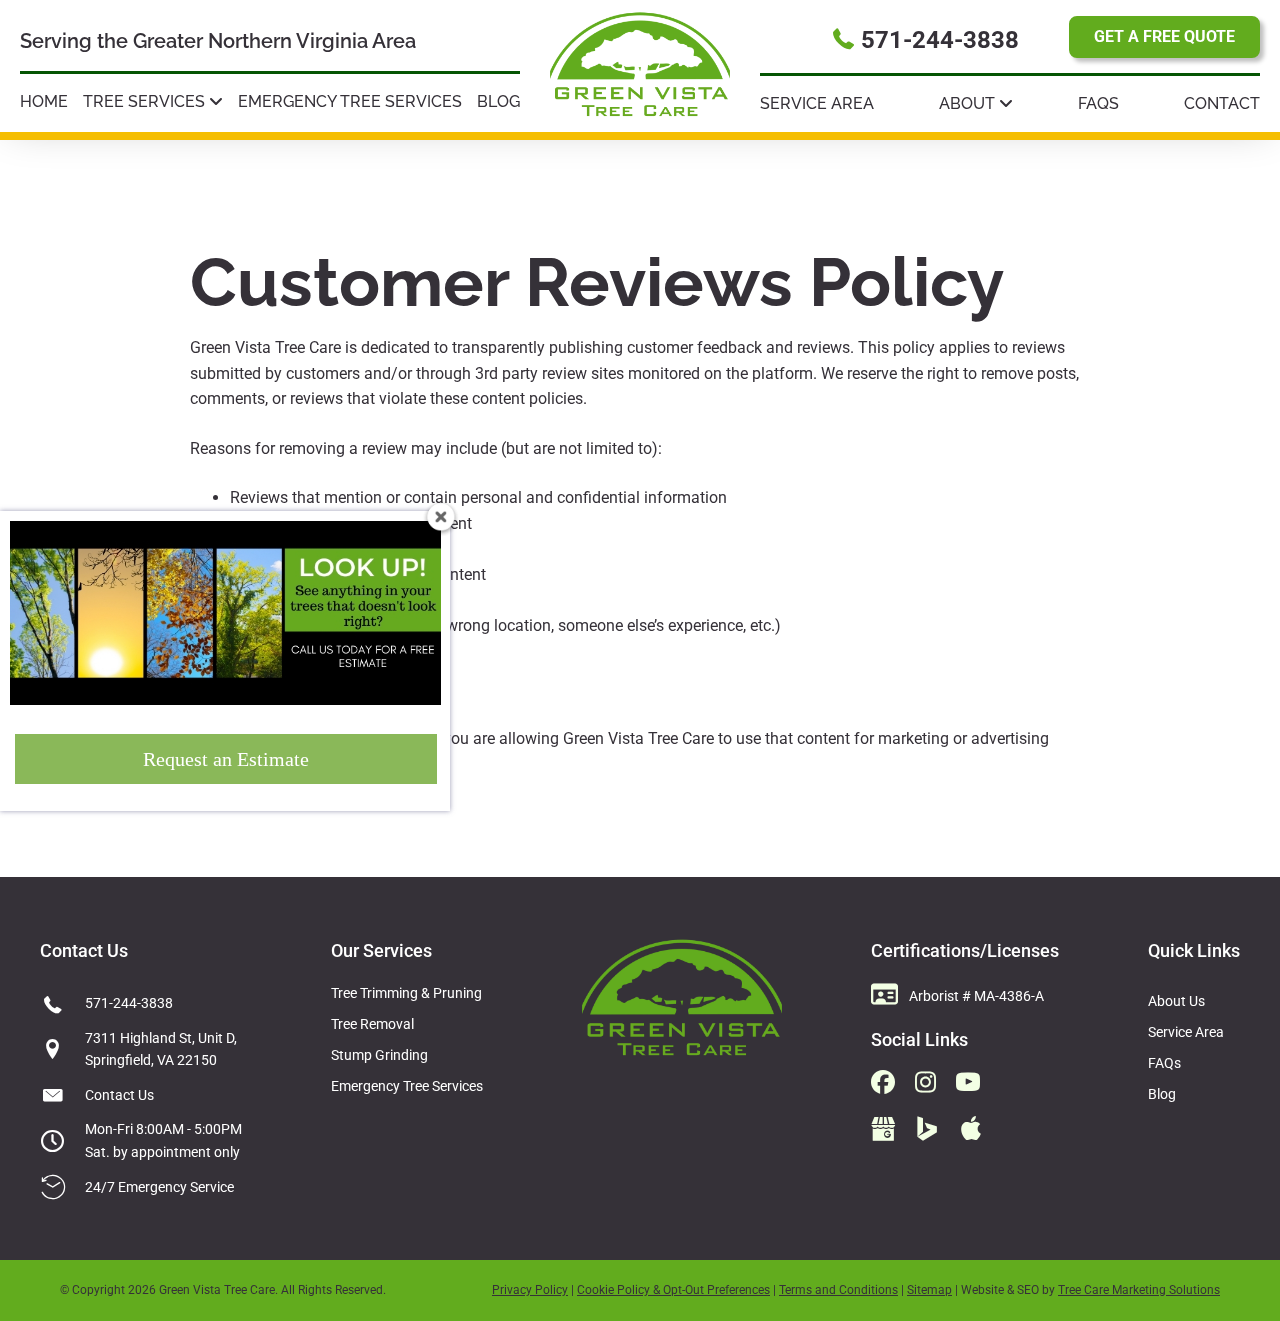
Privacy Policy (530, 1290)
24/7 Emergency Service (159, 1187)
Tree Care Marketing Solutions (1139, 1290)
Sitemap (929, 1290)
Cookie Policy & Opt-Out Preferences (673, 1290)
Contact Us (119, 1095)
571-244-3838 (129, 1003)
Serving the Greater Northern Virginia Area (218, 41)
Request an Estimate (226, 759)
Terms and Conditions (838, 1290)
